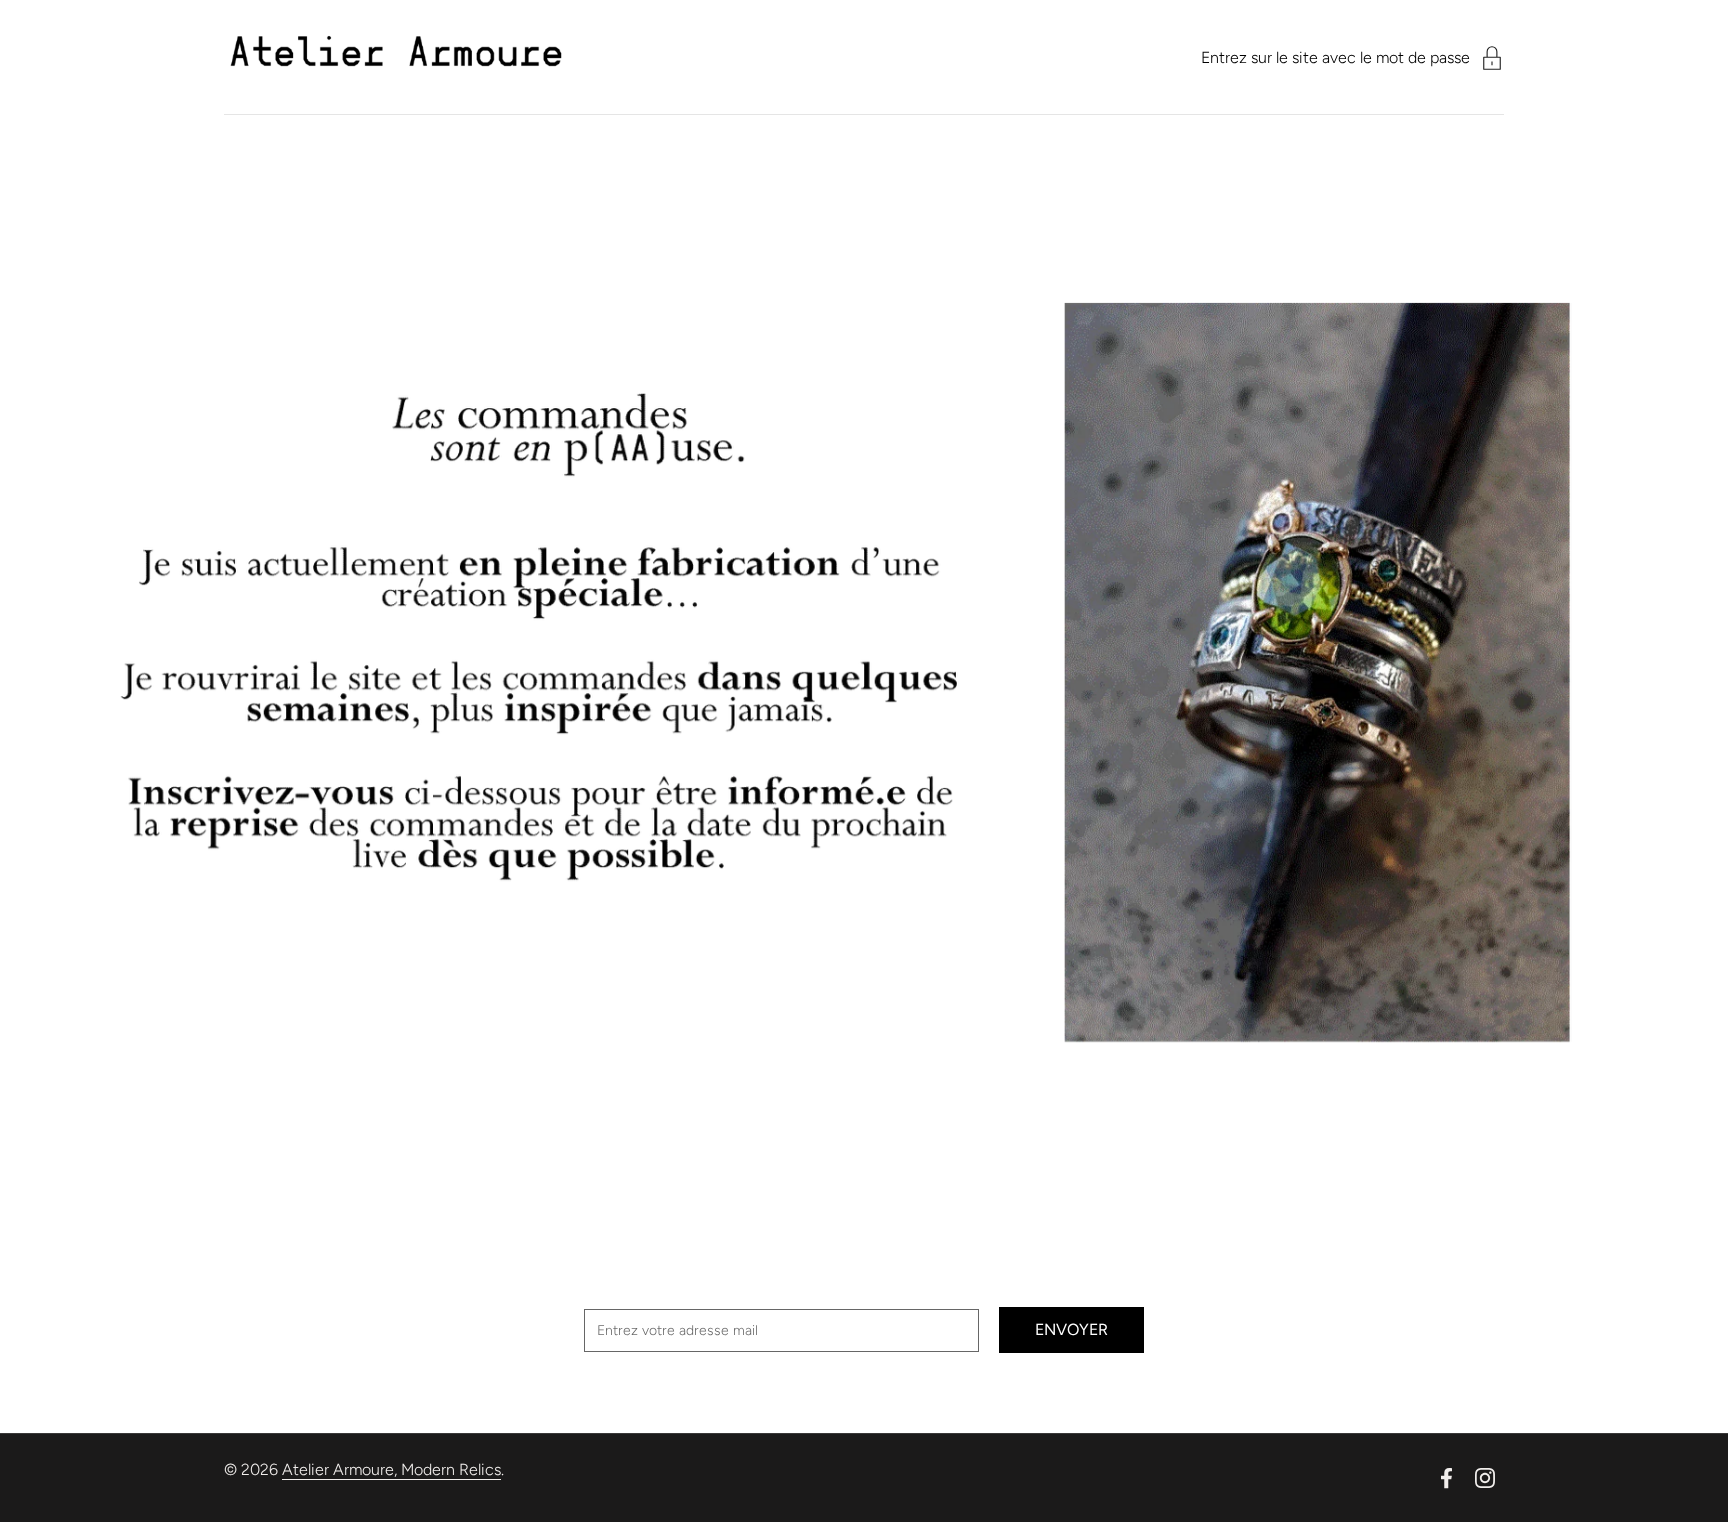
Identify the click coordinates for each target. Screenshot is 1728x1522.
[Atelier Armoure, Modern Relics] (396, 57)
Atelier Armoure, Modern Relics (391, 1469)
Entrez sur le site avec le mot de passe (1335, 57)
